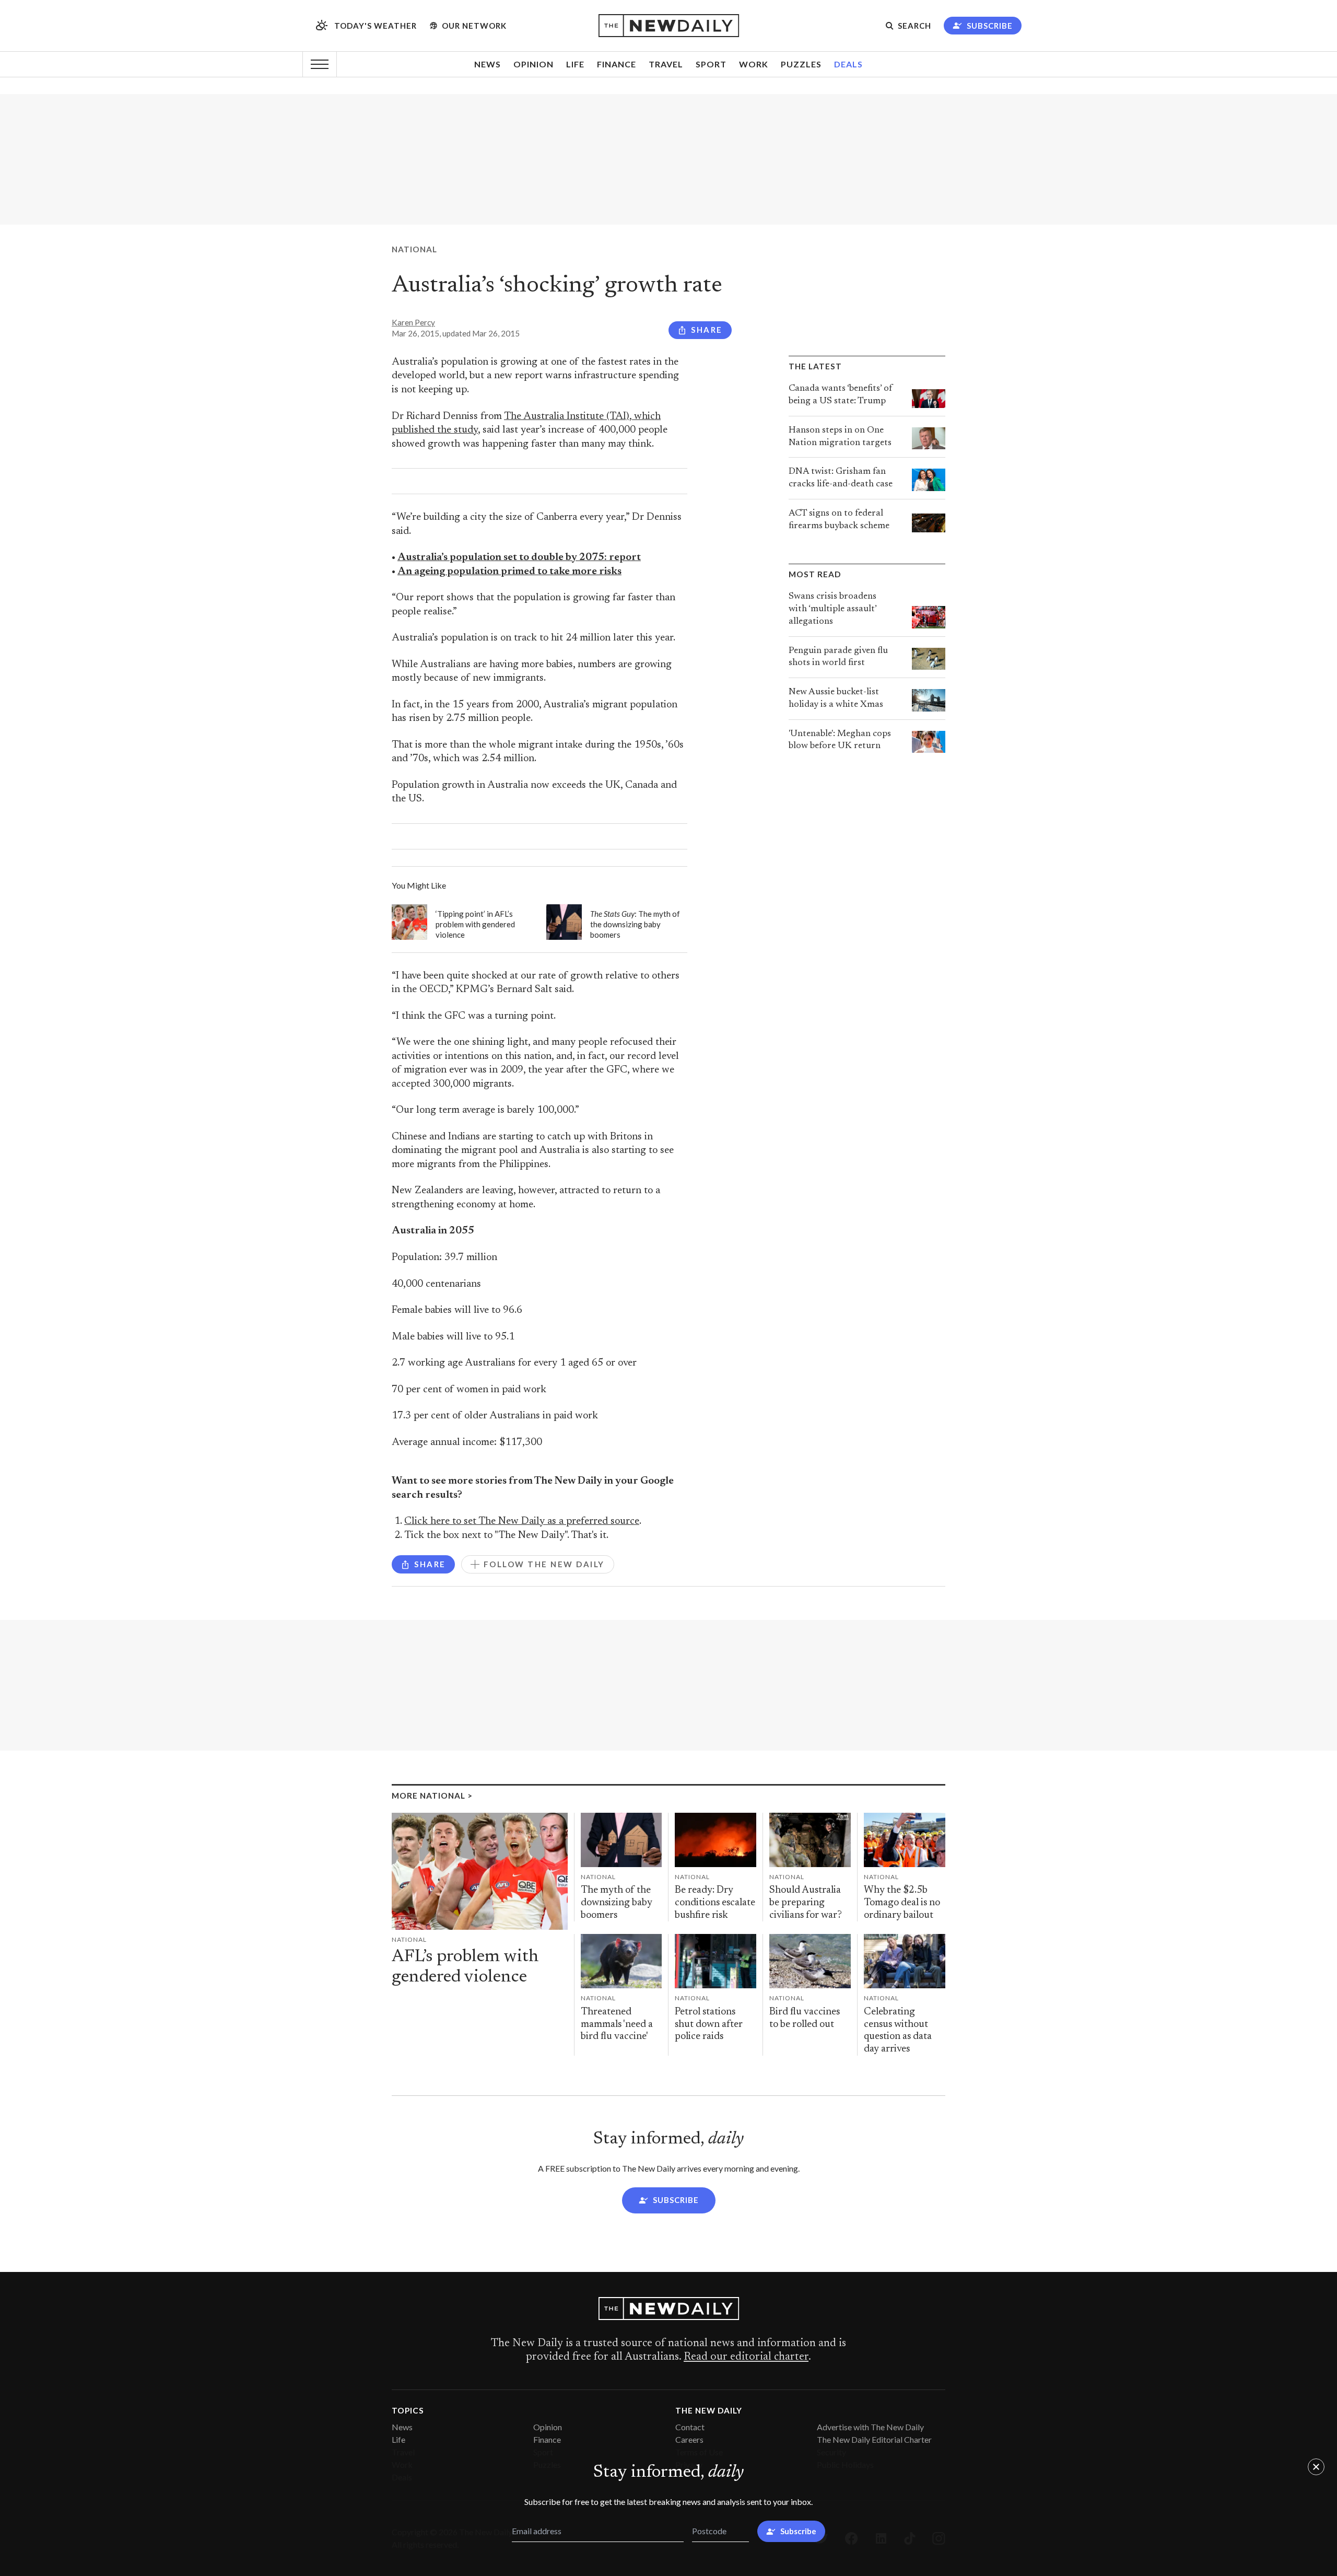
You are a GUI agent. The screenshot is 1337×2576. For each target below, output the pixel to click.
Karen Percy (413, 322)
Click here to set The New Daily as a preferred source (522, 1522)
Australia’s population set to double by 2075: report (519, 558)
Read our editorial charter (746, 2357)
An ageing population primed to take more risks (509, 572)
